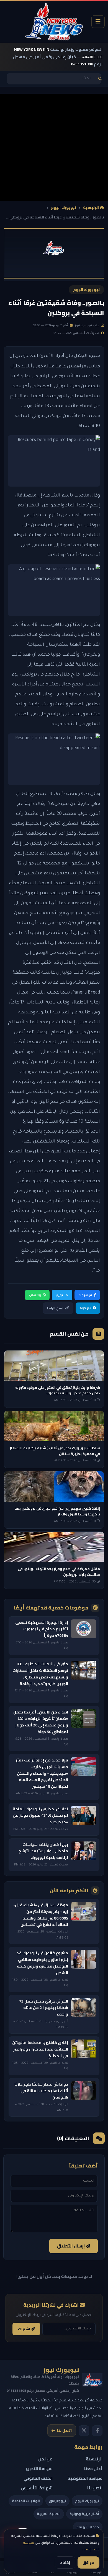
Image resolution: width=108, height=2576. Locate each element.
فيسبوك (85, 1295)
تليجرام (85, 1308)
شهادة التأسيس (37, 2488)
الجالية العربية (49, 2514)
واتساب (35, 1295)
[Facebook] (97, 2431)
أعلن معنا (93, 2469)
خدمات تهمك (88, 2527)
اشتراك (25, 2329)
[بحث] (100, 79)
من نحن (45, 2459)
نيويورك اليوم (64, 208)
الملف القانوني (38, 2478)
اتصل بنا (64, 2430)
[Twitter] (84, 2431)
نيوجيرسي (57, 2501)
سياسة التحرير (39, 2469)
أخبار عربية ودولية (84, 2514)
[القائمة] (98, 22)
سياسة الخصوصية (85, 2478)
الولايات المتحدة (26, 2501)
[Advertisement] (54, 148)
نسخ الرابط (55, 1308)
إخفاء (65, 2562)
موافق (88, 2562)
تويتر (59, 1295)
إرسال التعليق (71, 2246)
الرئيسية (91, 208)
